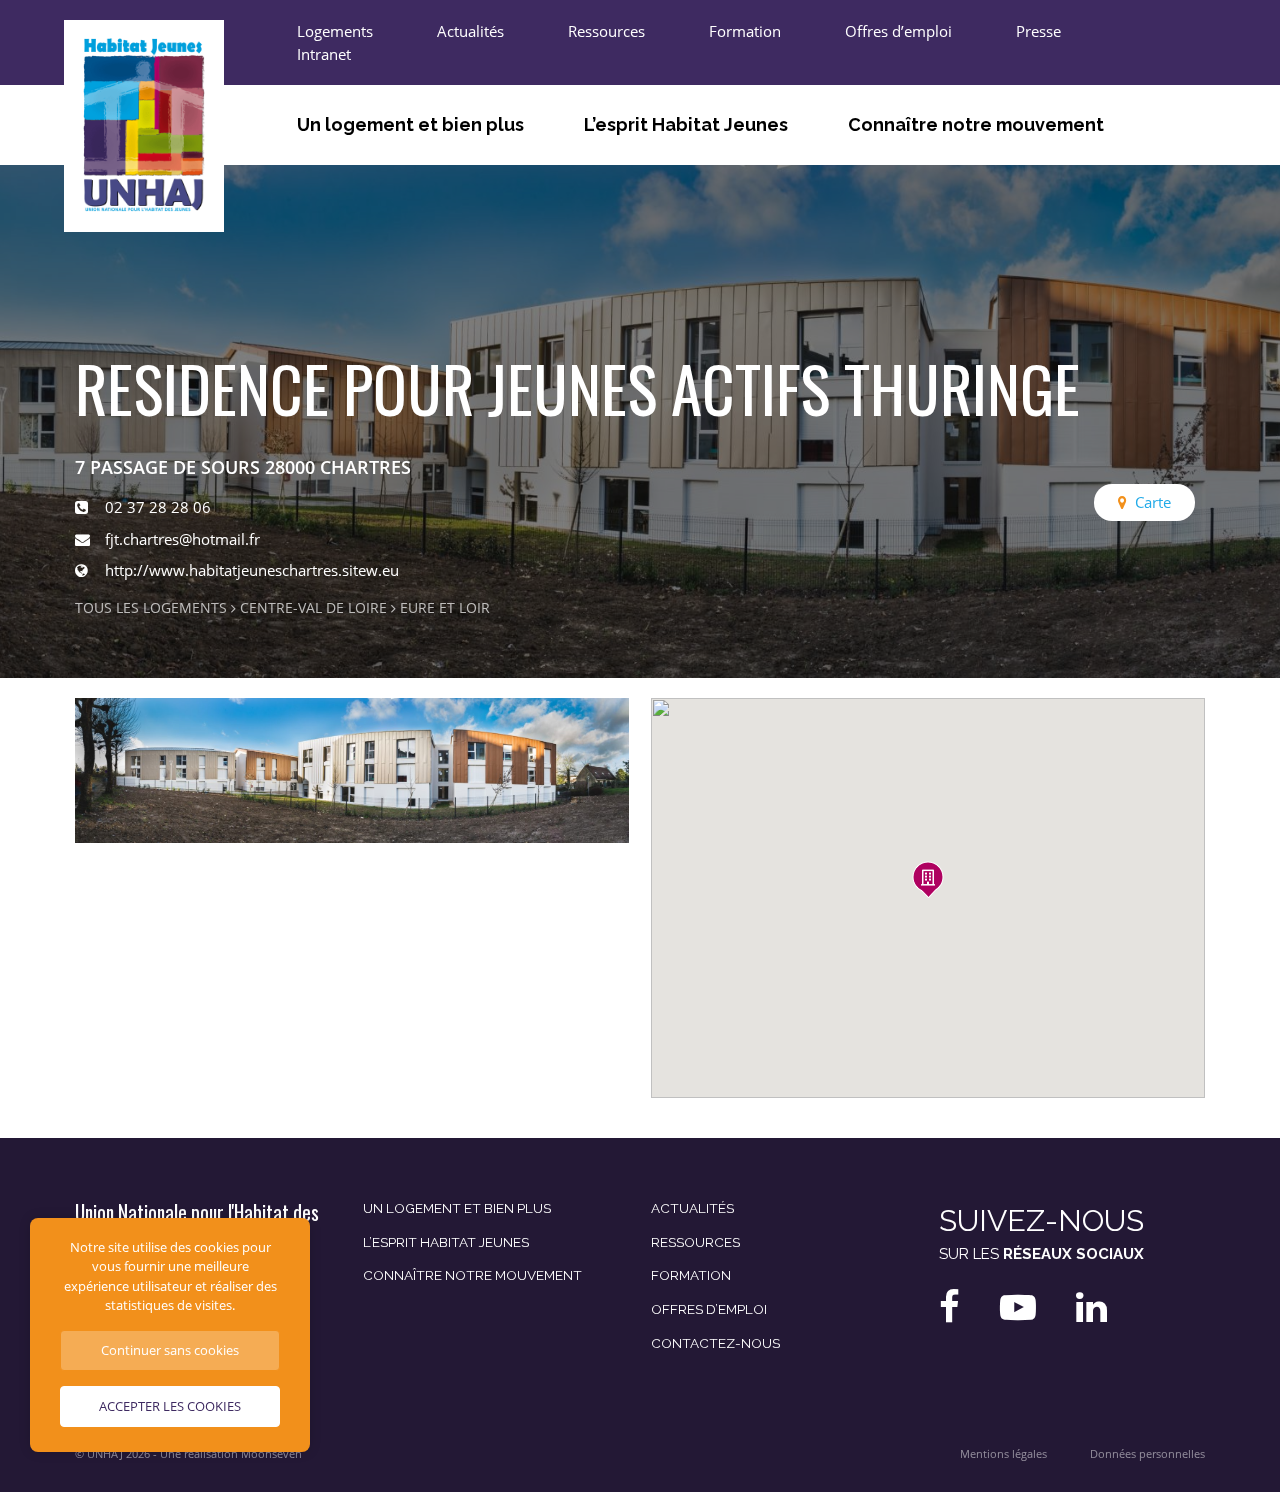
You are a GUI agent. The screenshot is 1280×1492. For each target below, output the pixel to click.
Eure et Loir (445, 608)
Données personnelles (1147, 1454)
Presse (1038, 31)
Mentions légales (1003, 1454)
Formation (745, 31)
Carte (1153, 502)
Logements (335, 31)
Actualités (470, 31)
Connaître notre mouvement (976, 124)
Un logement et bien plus (410, 124)
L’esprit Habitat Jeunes (686, 124)
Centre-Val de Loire (313, 608)
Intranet (324, 54)
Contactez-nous (715, 1343)
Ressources (606, 31)
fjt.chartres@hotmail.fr (182, 539)
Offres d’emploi (898, 31)
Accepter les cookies (170, 1406)
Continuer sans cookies (170, 1350)
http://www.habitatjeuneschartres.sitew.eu (252, 570)
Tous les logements (151, 608)
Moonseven (271, 1454)
